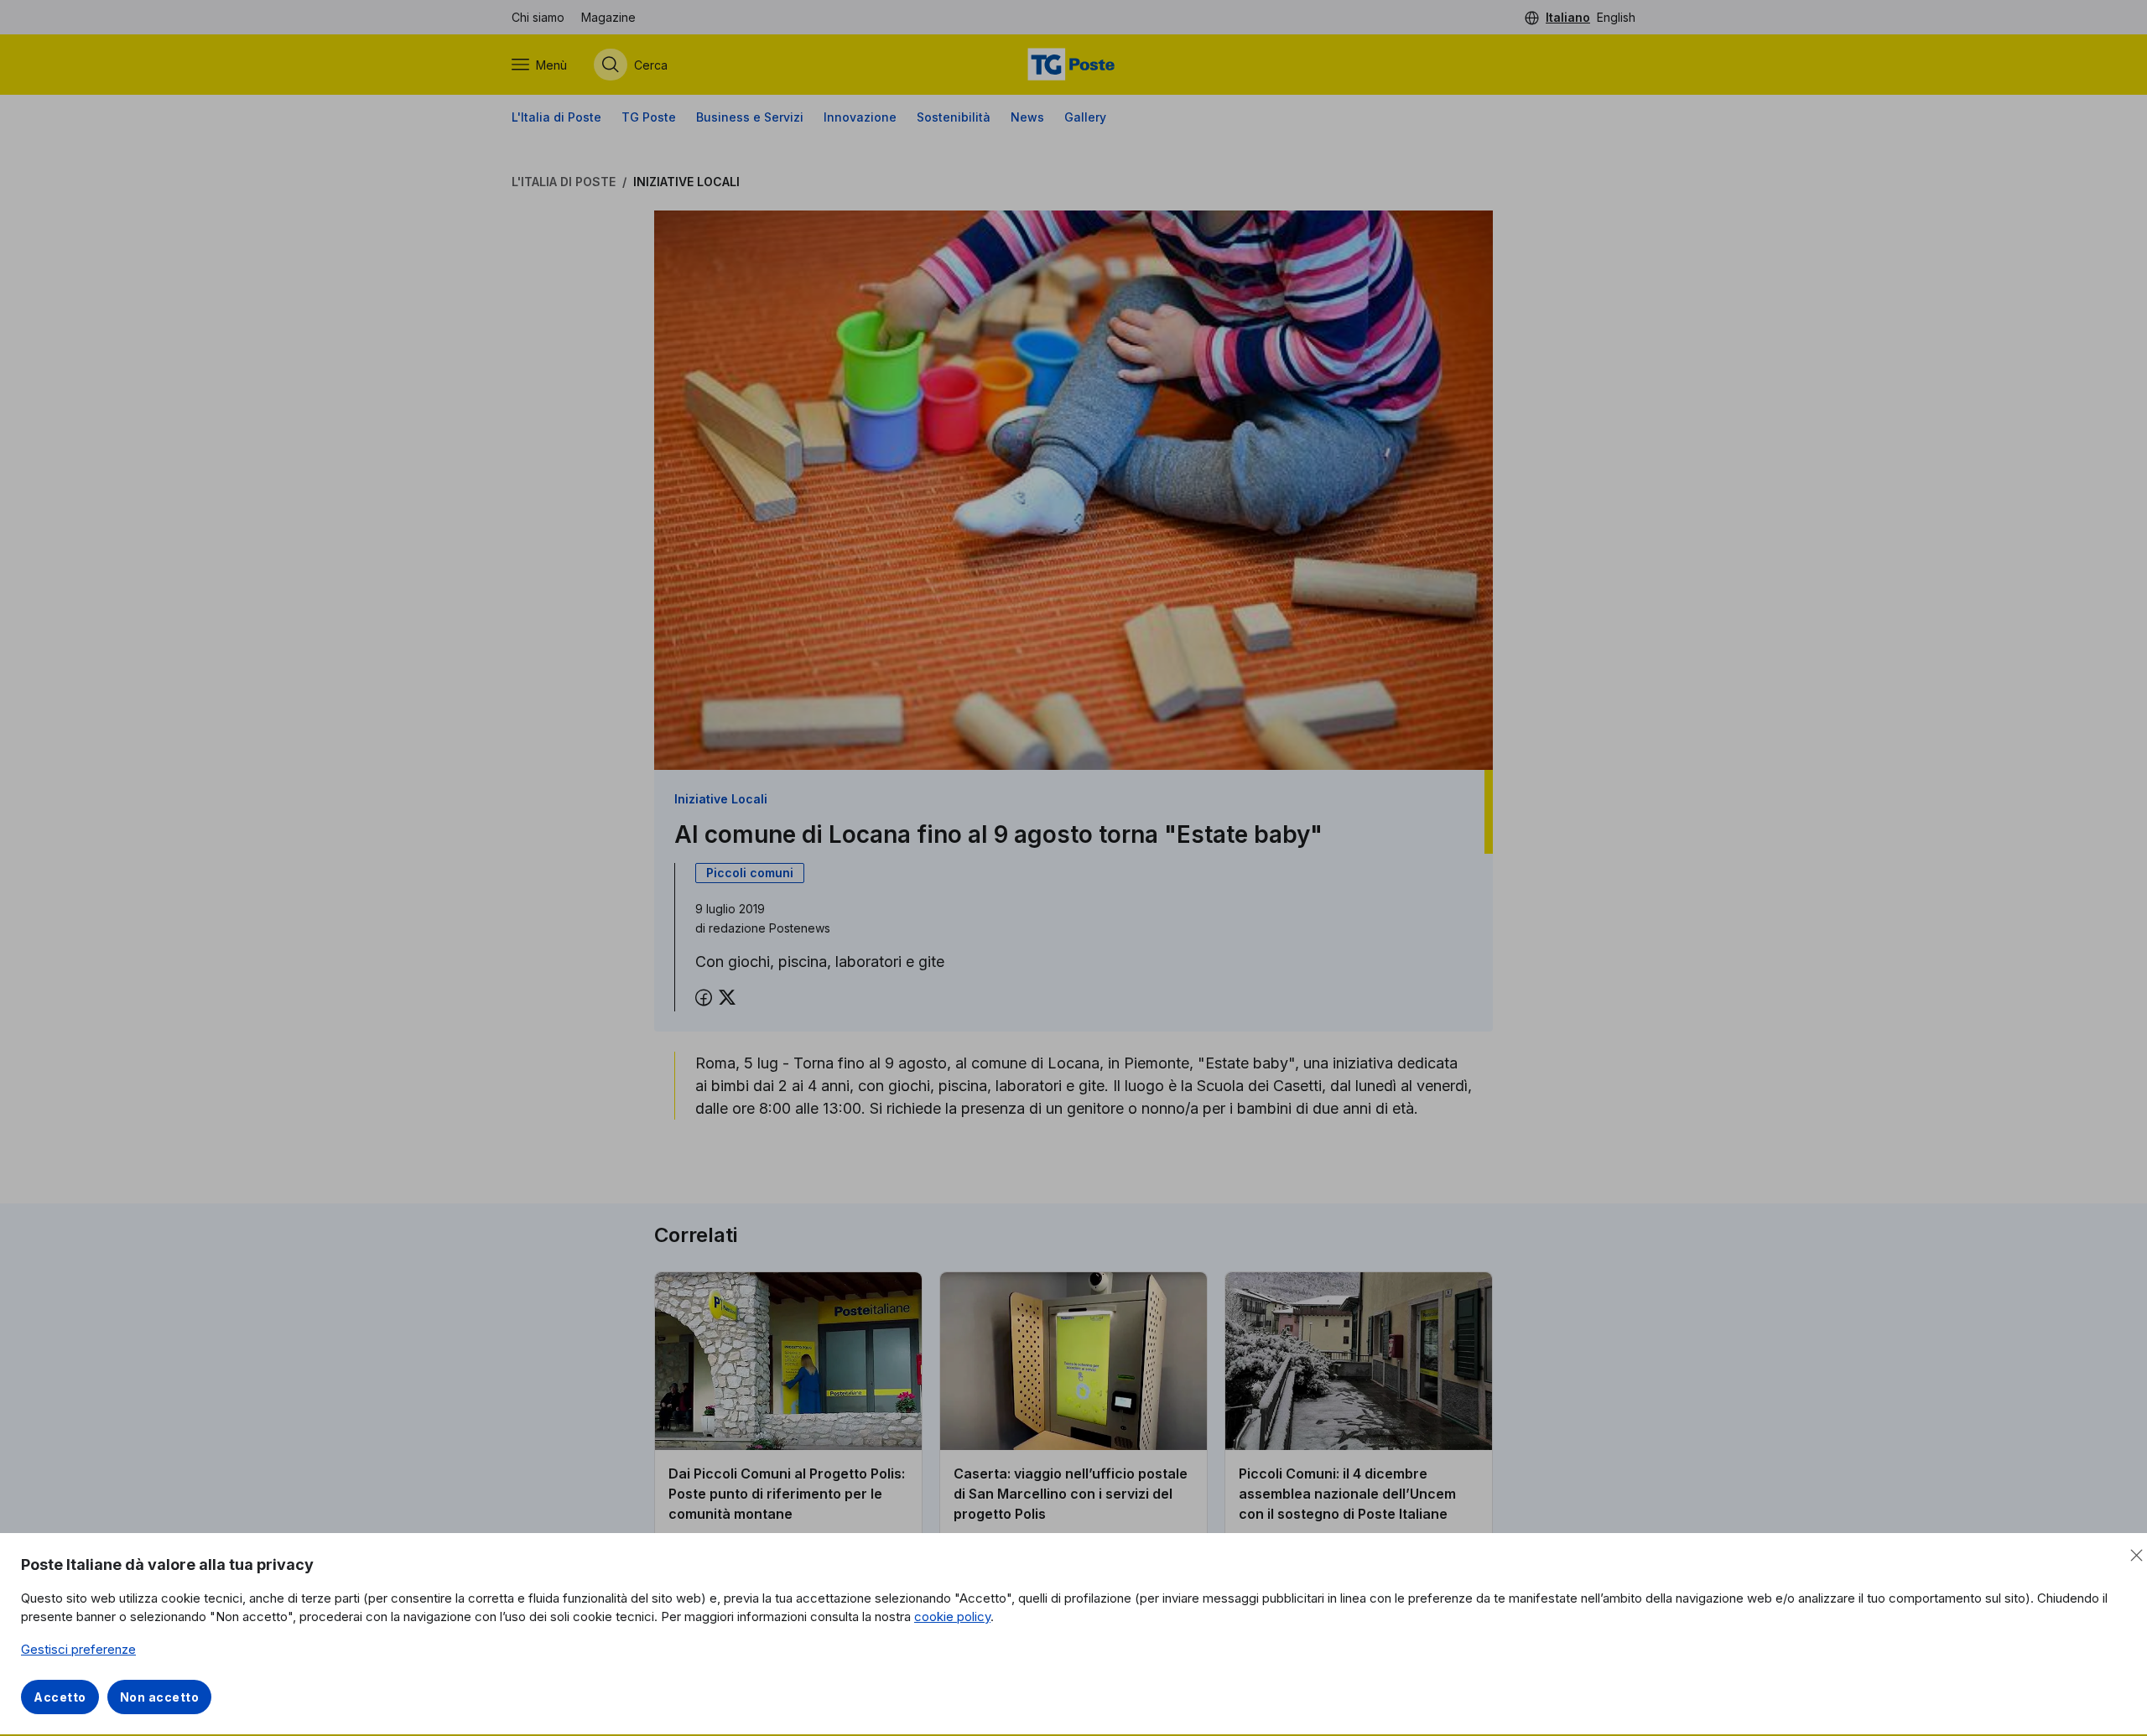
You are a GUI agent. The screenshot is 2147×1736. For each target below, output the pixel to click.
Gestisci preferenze (78, 1649)
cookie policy (952, 1616)
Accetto (60, 1697)
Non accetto (160, 1697)
